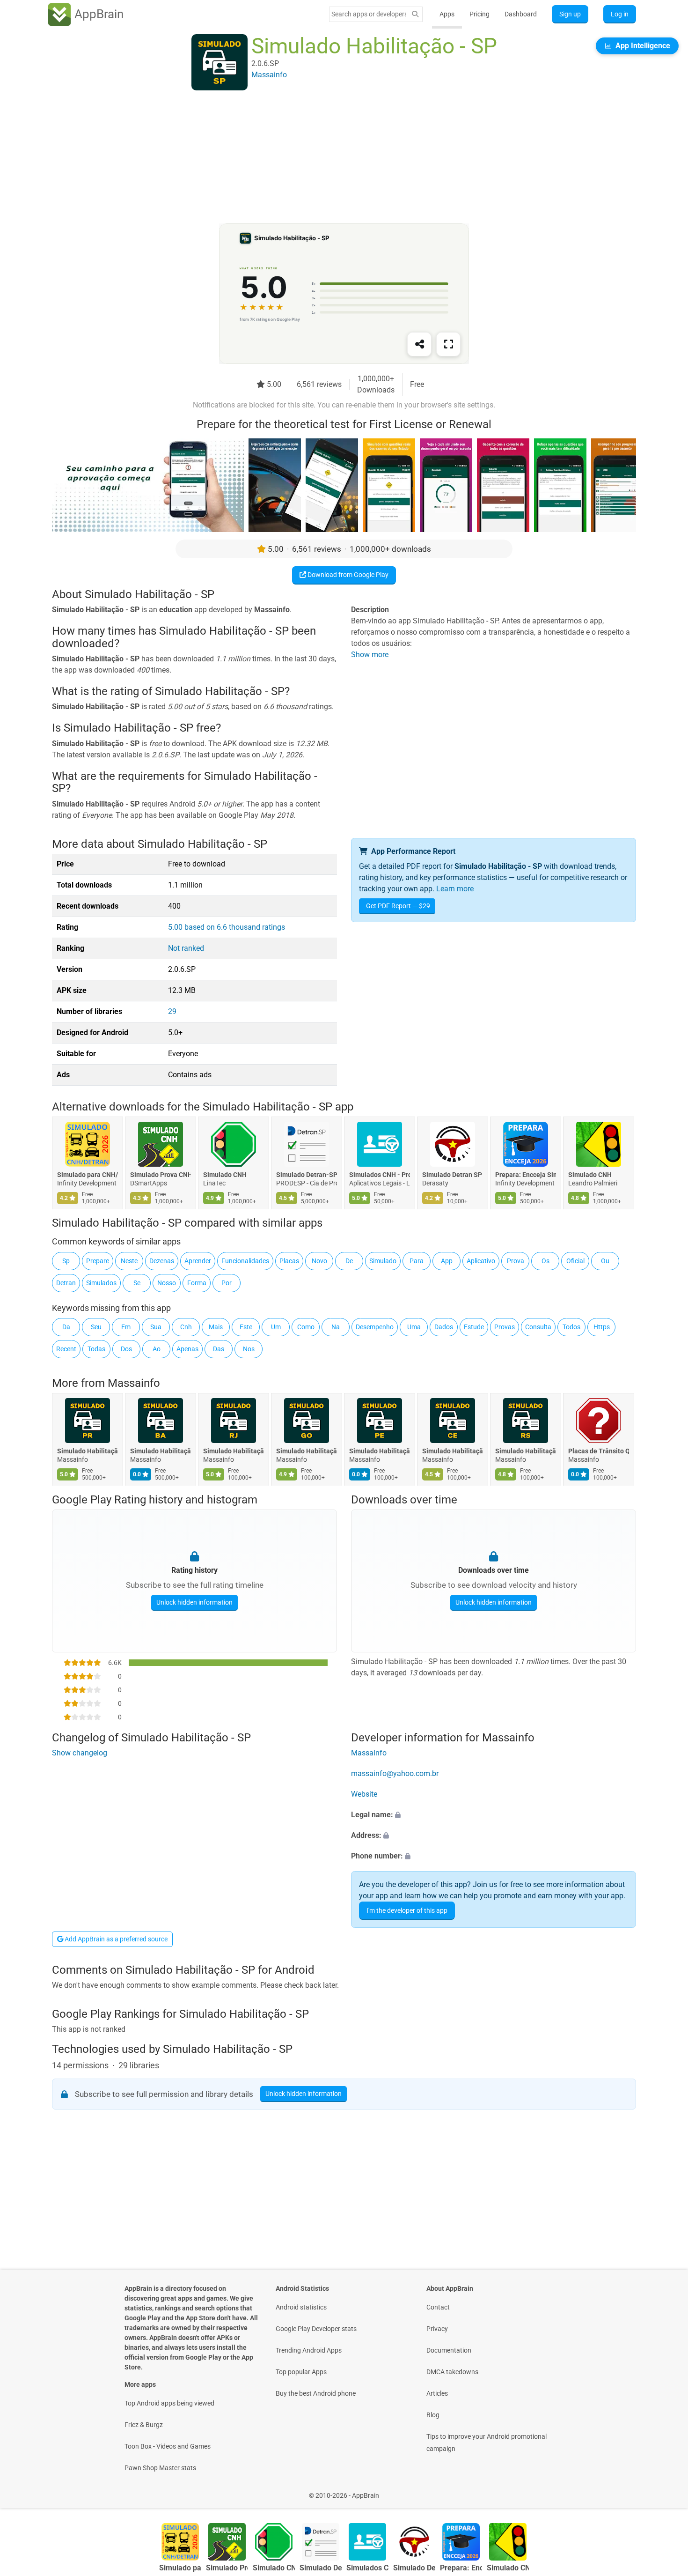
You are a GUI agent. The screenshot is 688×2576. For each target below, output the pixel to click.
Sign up (570, 14)
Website (364, 1794)
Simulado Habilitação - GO (307, 1451)
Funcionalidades (245, 1261)
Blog (433, 2415)
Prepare (98, 1261)
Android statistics (301, 2307)
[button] (494, 1815)
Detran (66, 1283)
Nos (249, 1349)
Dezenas (162, 1261)
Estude (474, 1327)
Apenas (187, 1349)
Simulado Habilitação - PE (380, 1451)
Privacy (437, 2329)
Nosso (167, 1283)
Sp (66, 1261)
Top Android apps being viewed (169, 2403)
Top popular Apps (301, 2372)
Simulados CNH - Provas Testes (380, 1175)
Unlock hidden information (194, 1602)
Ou (605, 1261)
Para (417, 1261)
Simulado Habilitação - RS (526, 1451)
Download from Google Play (347, 575)
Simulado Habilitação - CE (453, 1451)
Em (126, 1327)
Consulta (538, 1327)
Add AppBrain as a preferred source (115, 1939)
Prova (516, 1261)
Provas (505, 1327)
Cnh (186, 1327)
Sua (156, 1327)
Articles (437, 2393)
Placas (289, 1261)
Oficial (575, 1261)
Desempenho (375, 1327)
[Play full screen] (448, 344)
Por (227, 1283)
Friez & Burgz (144, 2425)
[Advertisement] (333, 158)
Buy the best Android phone (316, 2393)
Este (246, 1327)
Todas (96, 1349)
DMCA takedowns (452, 2372)
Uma (414, 1327)
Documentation (449, 2350)
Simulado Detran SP (452, 1175)
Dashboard (521, 14)
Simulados (101, 1283)
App (447, 1261)
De (349, 1261)
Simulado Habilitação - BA (161, 1451)
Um (276, 1327)
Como (306, 1327)
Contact (438, 2307)
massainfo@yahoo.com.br (395, 1773)
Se (137, 1283)
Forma (197, 1283)
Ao (157, 1349)
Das (219, 1349)
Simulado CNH (225, 1175)
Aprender (198, 1261)
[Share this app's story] (419, 344)
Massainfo (134, 1383)
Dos (126, 1349)
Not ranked (186, 948)
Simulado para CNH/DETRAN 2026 (88, 1175)
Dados (444, 1327)
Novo (319, 1261)
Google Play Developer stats (316, 2329)
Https (602, 1327)
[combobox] (369, 14)
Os (545, 1261)
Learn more (455, 889)
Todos (571, 1327)
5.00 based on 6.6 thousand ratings (227, 927)
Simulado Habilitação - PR (88, 1451)
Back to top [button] (665, 2491)
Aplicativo (481, 1261)
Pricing (479, 14)
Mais (216, 1327)
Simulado (383, 1261)
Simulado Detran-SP (307, 1175)
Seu (96, 1327)
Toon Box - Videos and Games (168, 2446)
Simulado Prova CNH (161, 1175)
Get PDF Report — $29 (398, 906)
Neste (129, 1261)
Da (66, 1327)
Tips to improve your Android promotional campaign (487, 2443)
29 (172, 1011)
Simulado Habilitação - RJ (234, 1451)
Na (336, 1327)
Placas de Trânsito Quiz (599, 1451)
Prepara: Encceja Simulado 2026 (526, 1175)
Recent (66, 1349)
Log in (620, 14)
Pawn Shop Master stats (160, 2468)
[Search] (415, 14)
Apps (447, 14)
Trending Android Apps (309, 2350)
